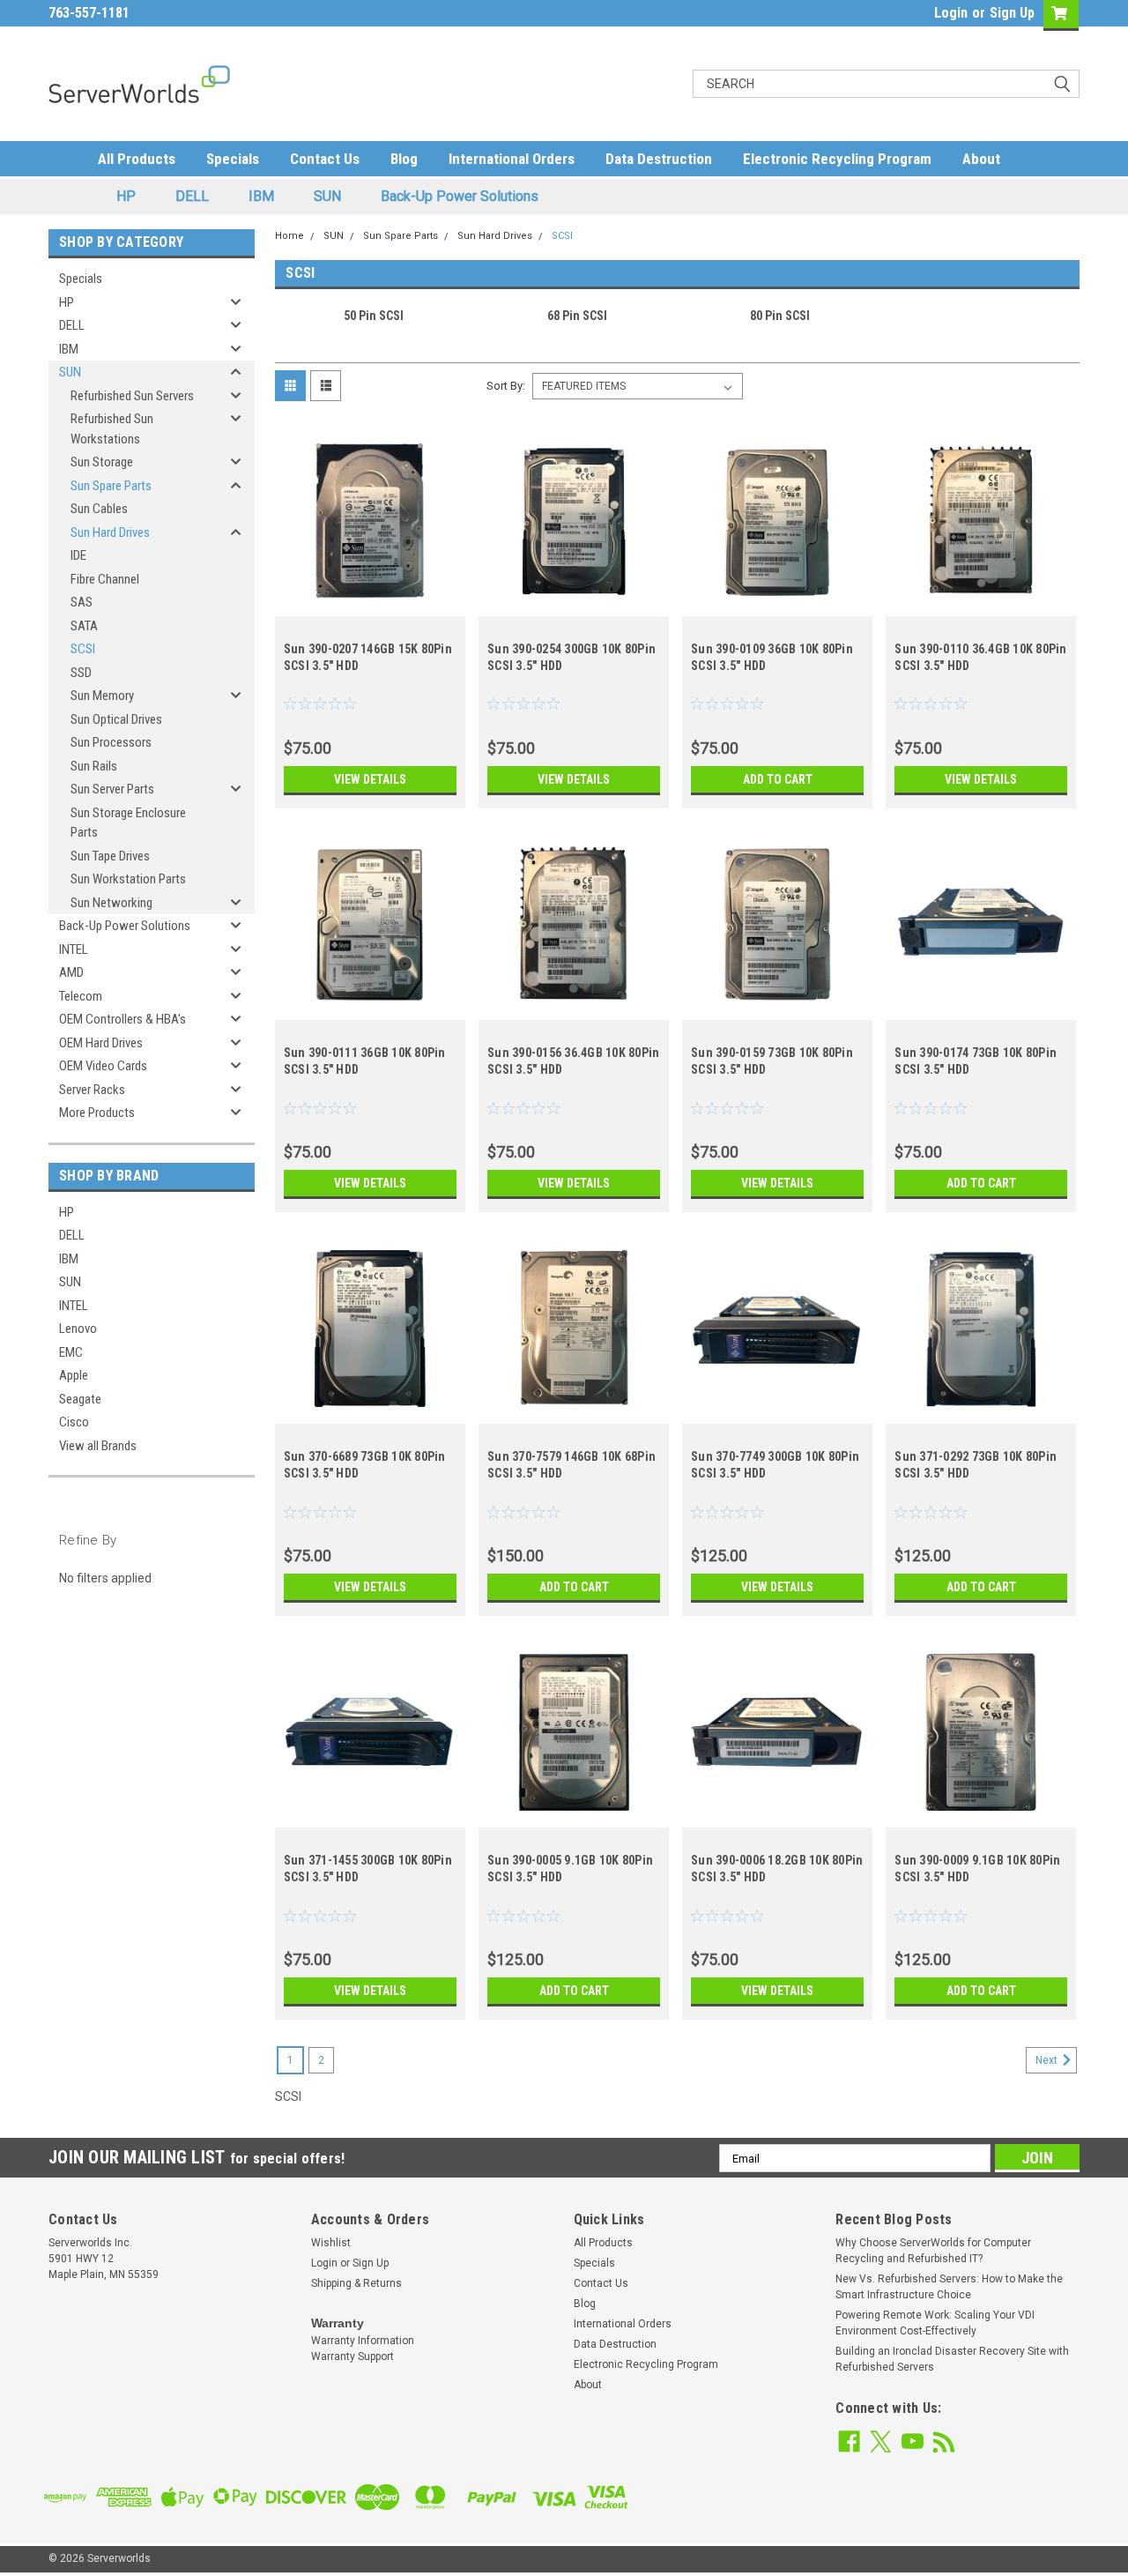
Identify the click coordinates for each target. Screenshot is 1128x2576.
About (981, 159)
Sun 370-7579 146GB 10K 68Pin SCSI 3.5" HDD (571, 1465)
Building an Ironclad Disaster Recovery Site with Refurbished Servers (952, 2359)
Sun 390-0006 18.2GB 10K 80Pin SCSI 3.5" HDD (777, 1869)
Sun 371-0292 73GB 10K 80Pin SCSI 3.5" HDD (976, 1465)
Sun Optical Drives (116, 719)
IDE (78, 555)
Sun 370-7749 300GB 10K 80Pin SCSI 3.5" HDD (775, 1465)
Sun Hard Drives (110, 532)
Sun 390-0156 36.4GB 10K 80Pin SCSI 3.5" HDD (573, 1061)
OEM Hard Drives (101, 1043)
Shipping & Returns (356, 2283)
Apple (74, 1375)
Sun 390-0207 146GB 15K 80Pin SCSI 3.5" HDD (368, 657)
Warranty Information (363, 2341)
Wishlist (331, 2243)
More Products (97, 1113)
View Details (370, 779)
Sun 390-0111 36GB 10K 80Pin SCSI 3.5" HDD (365, 1061)
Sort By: (506, 386)
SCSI (83, 649)
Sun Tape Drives (110, 856)
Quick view (370, 603)
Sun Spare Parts (111, 486)
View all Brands (98, 1446)
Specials (233, 159)
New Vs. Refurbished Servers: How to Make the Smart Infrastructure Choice (949, 2287)
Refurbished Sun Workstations (112, 429)
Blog (404, 159)
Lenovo (78, 1329)
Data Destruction (659, 159)
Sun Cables (99, 509)
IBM (261, 196)
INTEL (74, 949)
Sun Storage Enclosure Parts (128, 823)
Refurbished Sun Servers (132, 396)
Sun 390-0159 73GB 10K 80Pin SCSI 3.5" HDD (772, 1061)
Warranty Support (352, 2356)
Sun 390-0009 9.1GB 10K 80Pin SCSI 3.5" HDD (977, 1869)
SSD (81, 673)
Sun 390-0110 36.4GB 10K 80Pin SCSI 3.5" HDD (980, 657)
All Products (137, 159)
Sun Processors (111, 742)
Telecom (81, 996)
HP (126, 196)
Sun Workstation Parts (128, 879)
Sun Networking (111, 903)
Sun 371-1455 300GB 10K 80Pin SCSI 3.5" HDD (368, 1869)
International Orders (512, 159)
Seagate (80, 1399)
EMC (71, 1352)
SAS (82, 602)
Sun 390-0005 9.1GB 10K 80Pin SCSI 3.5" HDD (570, 1869)
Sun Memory (102, 696)
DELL (192, 196)
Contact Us (325, 159)
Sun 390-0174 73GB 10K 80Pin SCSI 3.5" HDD (976, 1061)
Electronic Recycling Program (837, 159)
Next (1048, 2060)
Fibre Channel (105, 579)
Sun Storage (102, 462)
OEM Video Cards (103, 1066)
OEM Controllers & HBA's (122, 1019)
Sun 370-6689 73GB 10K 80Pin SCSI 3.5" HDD (365, 1465)
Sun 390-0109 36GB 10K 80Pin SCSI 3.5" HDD (772, 657)
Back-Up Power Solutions (460, 196)
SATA (84, 626)
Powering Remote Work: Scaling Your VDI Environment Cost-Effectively (935, 2323)
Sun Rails (94, 766)
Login (951, 13)
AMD (71, 972)
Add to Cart (778, 779)
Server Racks (92, 1090)
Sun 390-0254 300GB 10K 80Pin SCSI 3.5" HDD (571, 657)
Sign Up (1012, 13)
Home (289, 236)
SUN (327, 196)
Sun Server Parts (112, 789)
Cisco (74, 1422)
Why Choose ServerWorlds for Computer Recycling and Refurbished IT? (933, 2251)
